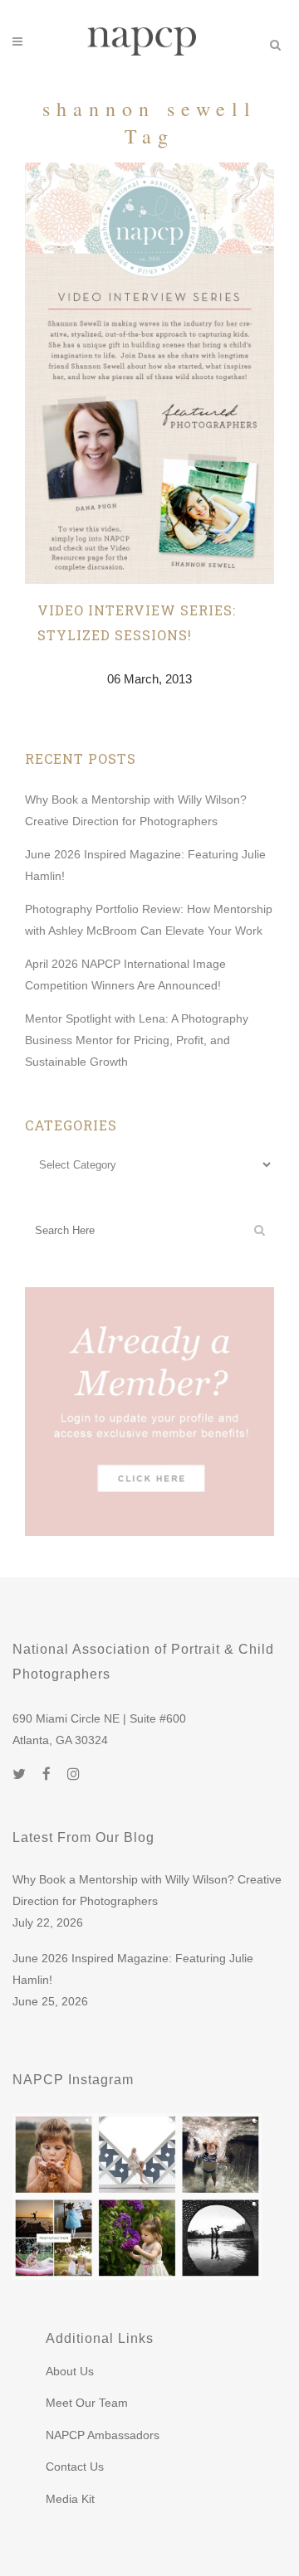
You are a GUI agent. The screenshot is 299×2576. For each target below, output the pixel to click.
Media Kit (70, 2499)
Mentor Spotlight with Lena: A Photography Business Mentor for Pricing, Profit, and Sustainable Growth (137, 1040)
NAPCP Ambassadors (103, 2435)
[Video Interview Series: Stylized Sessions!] (149, 373)
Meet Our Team (87, 2403)
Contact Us (75, 2467)
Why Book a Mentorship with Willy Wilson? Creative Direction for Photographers (147, 1890)
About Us (70, 2371)
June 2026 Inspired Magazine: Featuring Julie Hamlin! (133, 1969)
